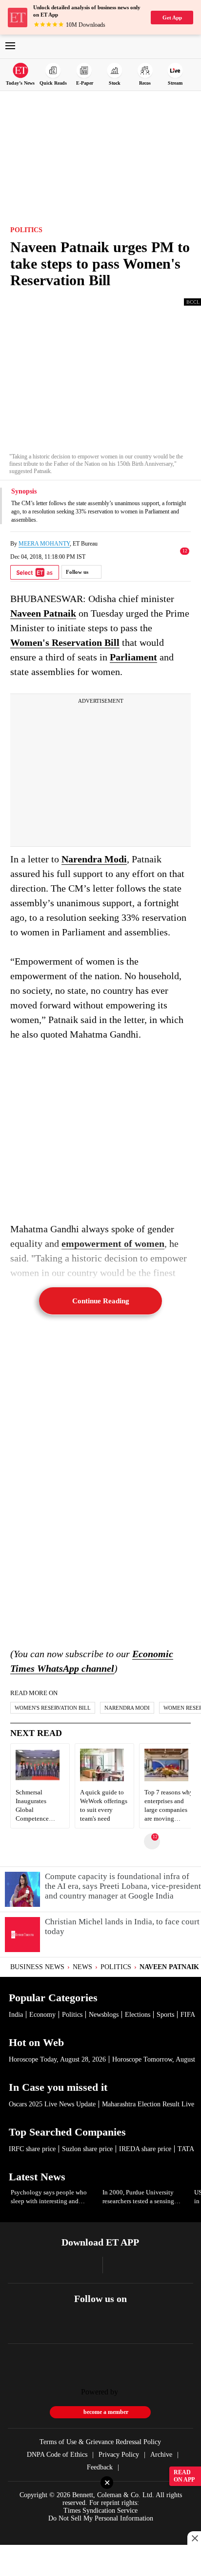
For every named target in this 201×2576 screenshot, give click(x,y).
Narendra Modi (94, 859)
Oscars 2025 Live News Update (52, 2104)
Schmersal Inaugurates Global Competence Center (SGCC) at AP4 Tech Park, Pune (39, 1806)
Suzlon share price (87, 2149)
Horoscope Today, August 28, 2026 (57, 2059)
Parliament (133, 657)
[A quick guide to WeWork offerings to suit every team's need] (102, 1779)
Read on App (184, 2476)
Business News (37, 1967)
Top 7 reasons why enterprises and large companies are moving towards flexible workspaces (169, 1806)
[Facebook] (74, 2329)
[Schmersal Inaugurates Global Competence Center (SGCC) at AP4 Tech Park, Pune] (38, 1779)
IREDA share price (145, 2149)
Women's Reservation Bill (65, 642)
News (82, 1967)
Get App (172, 18)
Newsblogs (104, 2015)
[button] (10, 47)
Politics (116, 1967)
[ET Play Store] (136, 2265)
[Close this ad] (194, 2538)
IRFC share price (32, 2149)
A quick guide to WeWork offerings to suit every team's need (104, 1806)
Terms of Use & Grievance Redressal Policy (100, 2442)
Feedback (100, 2467)
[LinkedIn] (126, 2329)
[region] (67, 2518)
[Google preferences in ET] (35, 572)
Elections (138, 2015)
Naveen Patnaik (43, 613)
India (16, 2015)
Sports (165, 2015)
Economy (42, 2015)
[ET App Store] (59, 2269)
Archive (161, 2455)
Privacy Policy (119, 2455)
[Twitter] (100, 2329)
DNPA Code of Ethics (57, 2455)
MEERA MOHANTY (44, 544)
